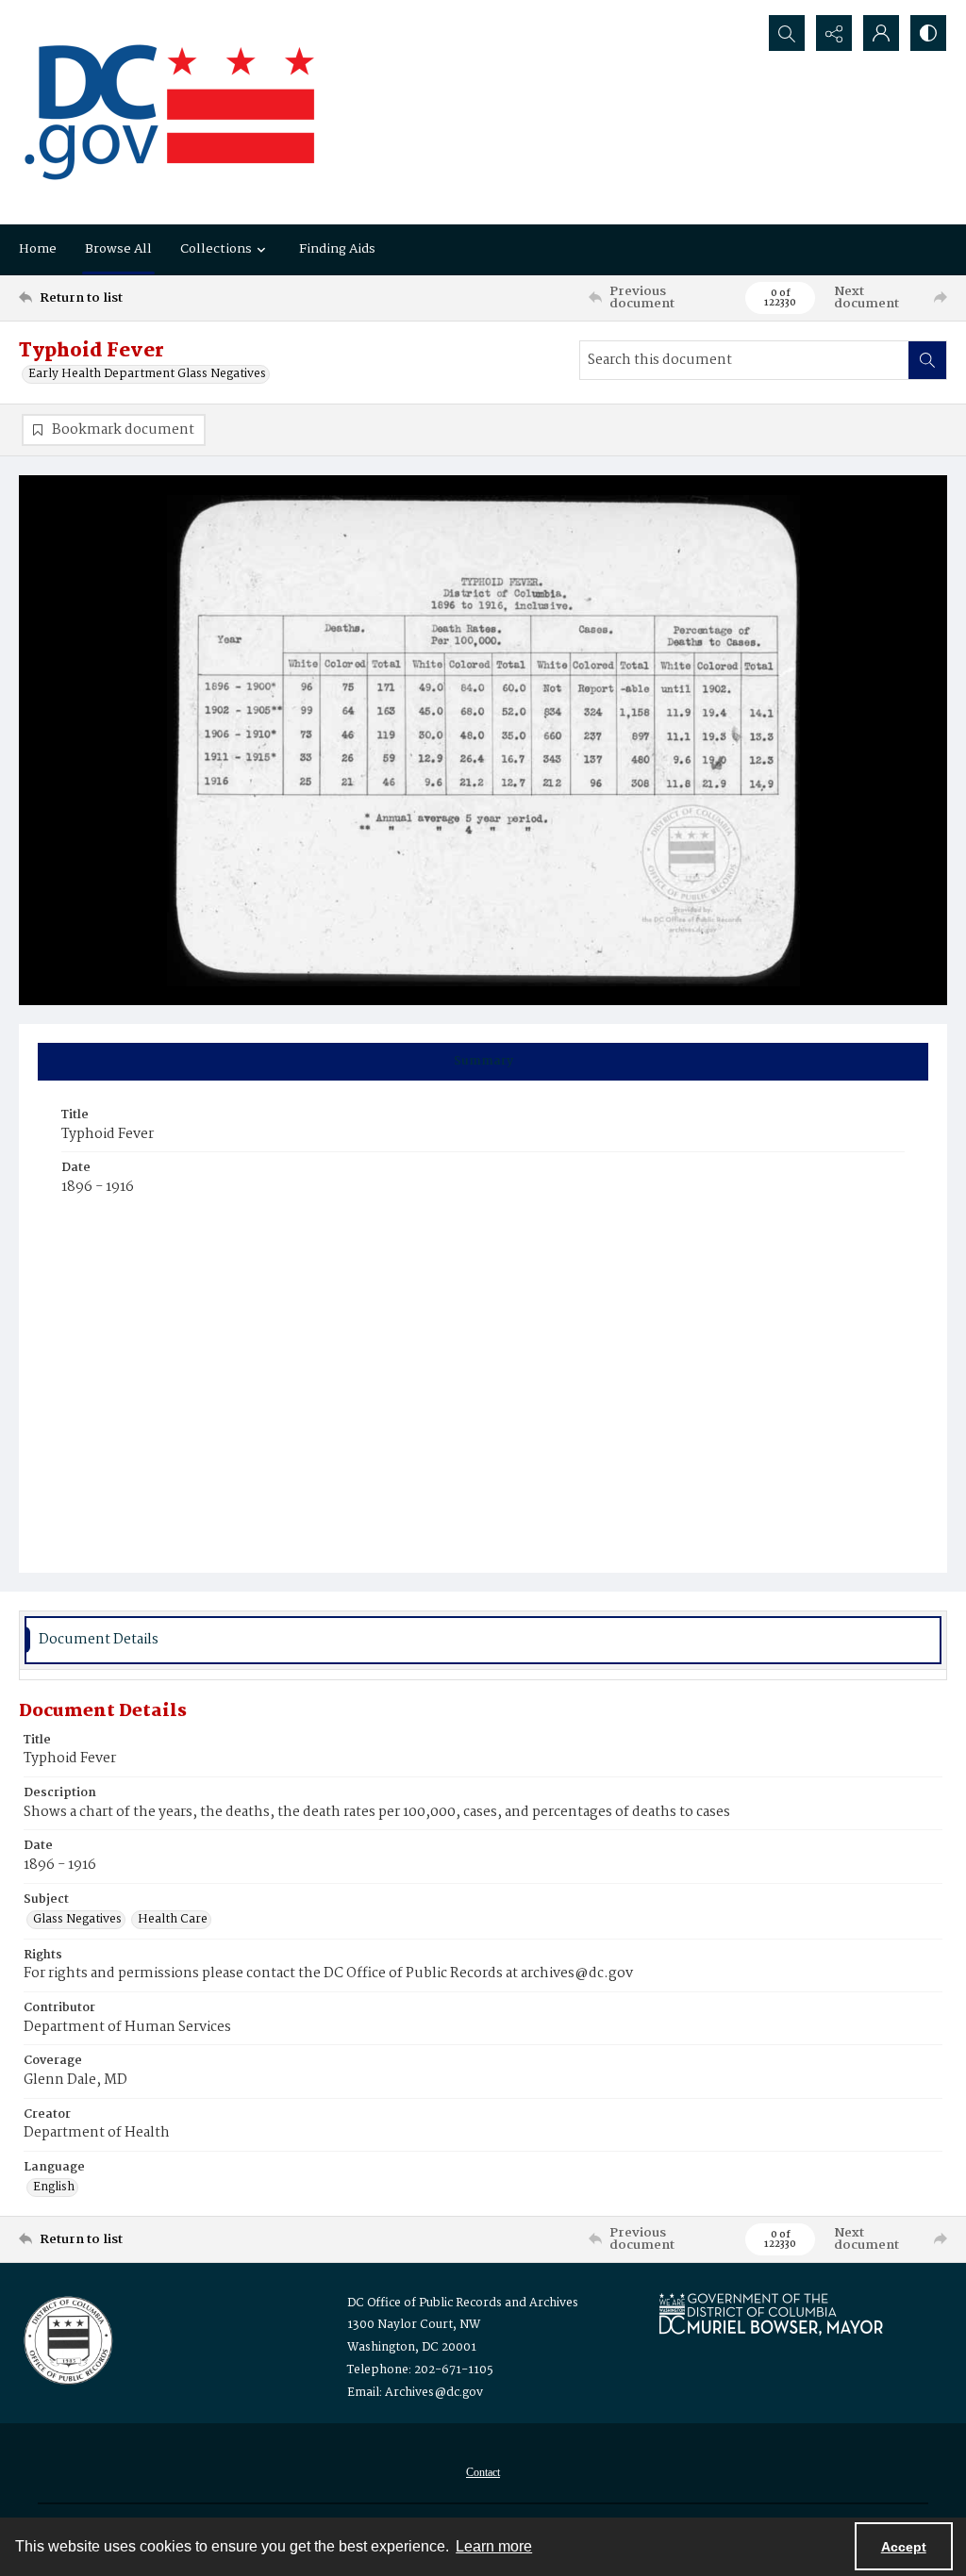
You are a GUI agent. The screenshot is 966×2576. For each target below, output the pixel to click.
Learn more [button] (494, 2546)
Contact (483, 2472)
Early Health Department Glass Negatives (147, 374)
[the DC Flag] (170, 112)
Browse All (118, 249)
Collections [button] (216, 249)
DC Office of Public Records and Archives (463, 2303)
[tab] (483, 1062)
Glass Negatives (77, 1920)
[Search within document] (927, 360)
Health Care (173, 1920)
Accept (904, 2547)
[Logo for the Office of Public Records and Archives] (67, 2338)
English (54, 2188)
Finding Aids (337, 249)
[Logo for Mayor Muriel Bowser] (771, 2313)
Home (38, 249)
